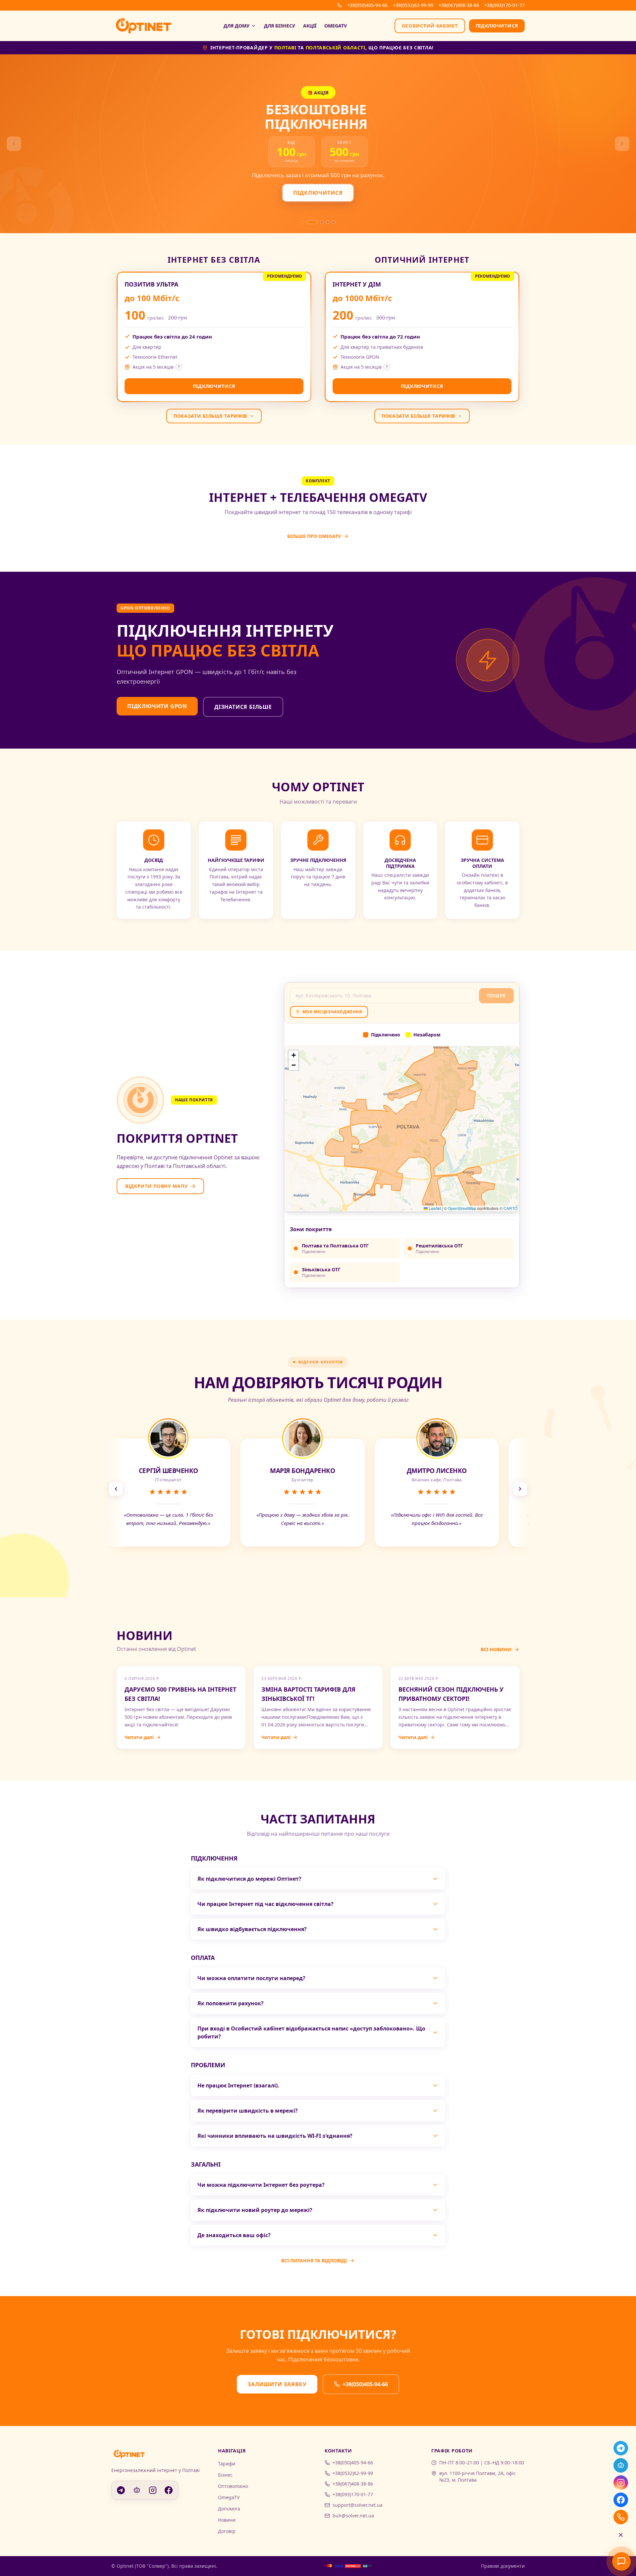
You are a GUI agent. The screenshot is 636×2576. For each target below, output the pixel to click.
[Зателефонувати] (621, 2517)
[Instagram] (621, 2483)
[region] (318, 1489)
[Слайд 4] (328, 222)
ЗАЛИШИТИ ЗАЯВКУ (277, 2384)
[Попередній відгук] (116, 1489)
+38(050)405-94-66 (367, 5)
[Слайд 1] (302, 222)
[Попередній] (14, 144)
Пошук (497, 996)
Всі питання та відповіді (314, 2261)
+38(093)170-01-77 (504, 5)
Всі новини (496, 1649)
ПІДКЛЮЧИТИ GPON (157, 706)
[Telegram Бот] (621, 2465)
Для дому (237, 26)
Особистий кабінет (430, 26)
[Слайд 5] (334, 222)
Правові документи (503, 2566)
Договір (227, 2531)
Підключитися (497, 26)
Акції (310, 26)
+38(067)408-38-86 (459, 5)
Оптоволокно (233, 2486)
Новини (227, 2520)
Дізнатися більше (243, 707)
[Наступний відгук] (520, 1489)
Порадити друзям (158, 189)
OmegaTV (336, 26)
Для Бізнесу (280, 26)
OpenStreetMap (462, 1208)
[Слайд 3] (318, 222)
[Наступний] (622, 144)
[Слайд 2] (308, 222)
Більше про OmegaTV (314, 536)
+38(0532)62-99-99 (413, 5)
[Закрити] (621, 2535)
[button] (293, 1055)
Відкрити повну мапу (156, 1186)
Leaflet (434, 1208)
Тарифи (227, 2464)
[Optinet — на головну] (144, 26)
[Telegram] (621, 2448)
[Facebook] (621, 2500)
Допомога (229, 2509)
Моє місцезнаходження (332, 1012)
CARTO (510, 1208)
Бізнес (225, 2475)
